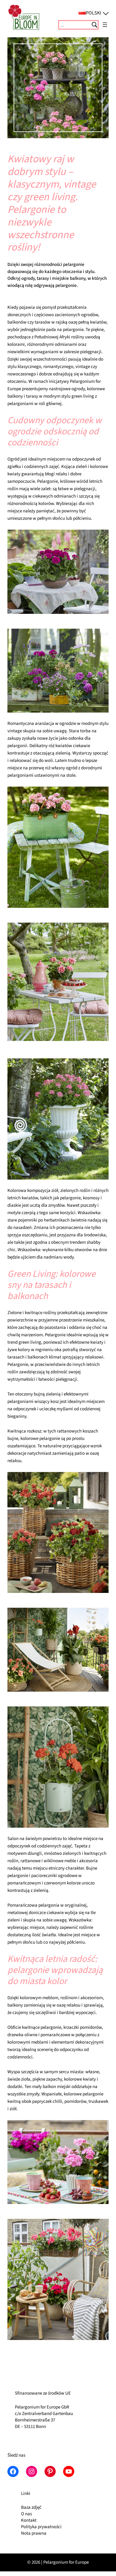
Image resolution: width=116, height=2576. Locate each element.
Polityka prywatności (41, 2527)
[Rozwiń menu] (105, 25)
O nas (26, 2514)
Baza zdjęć (31, 2507)
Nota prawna (34, 2533)
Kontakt (29, 2520)
